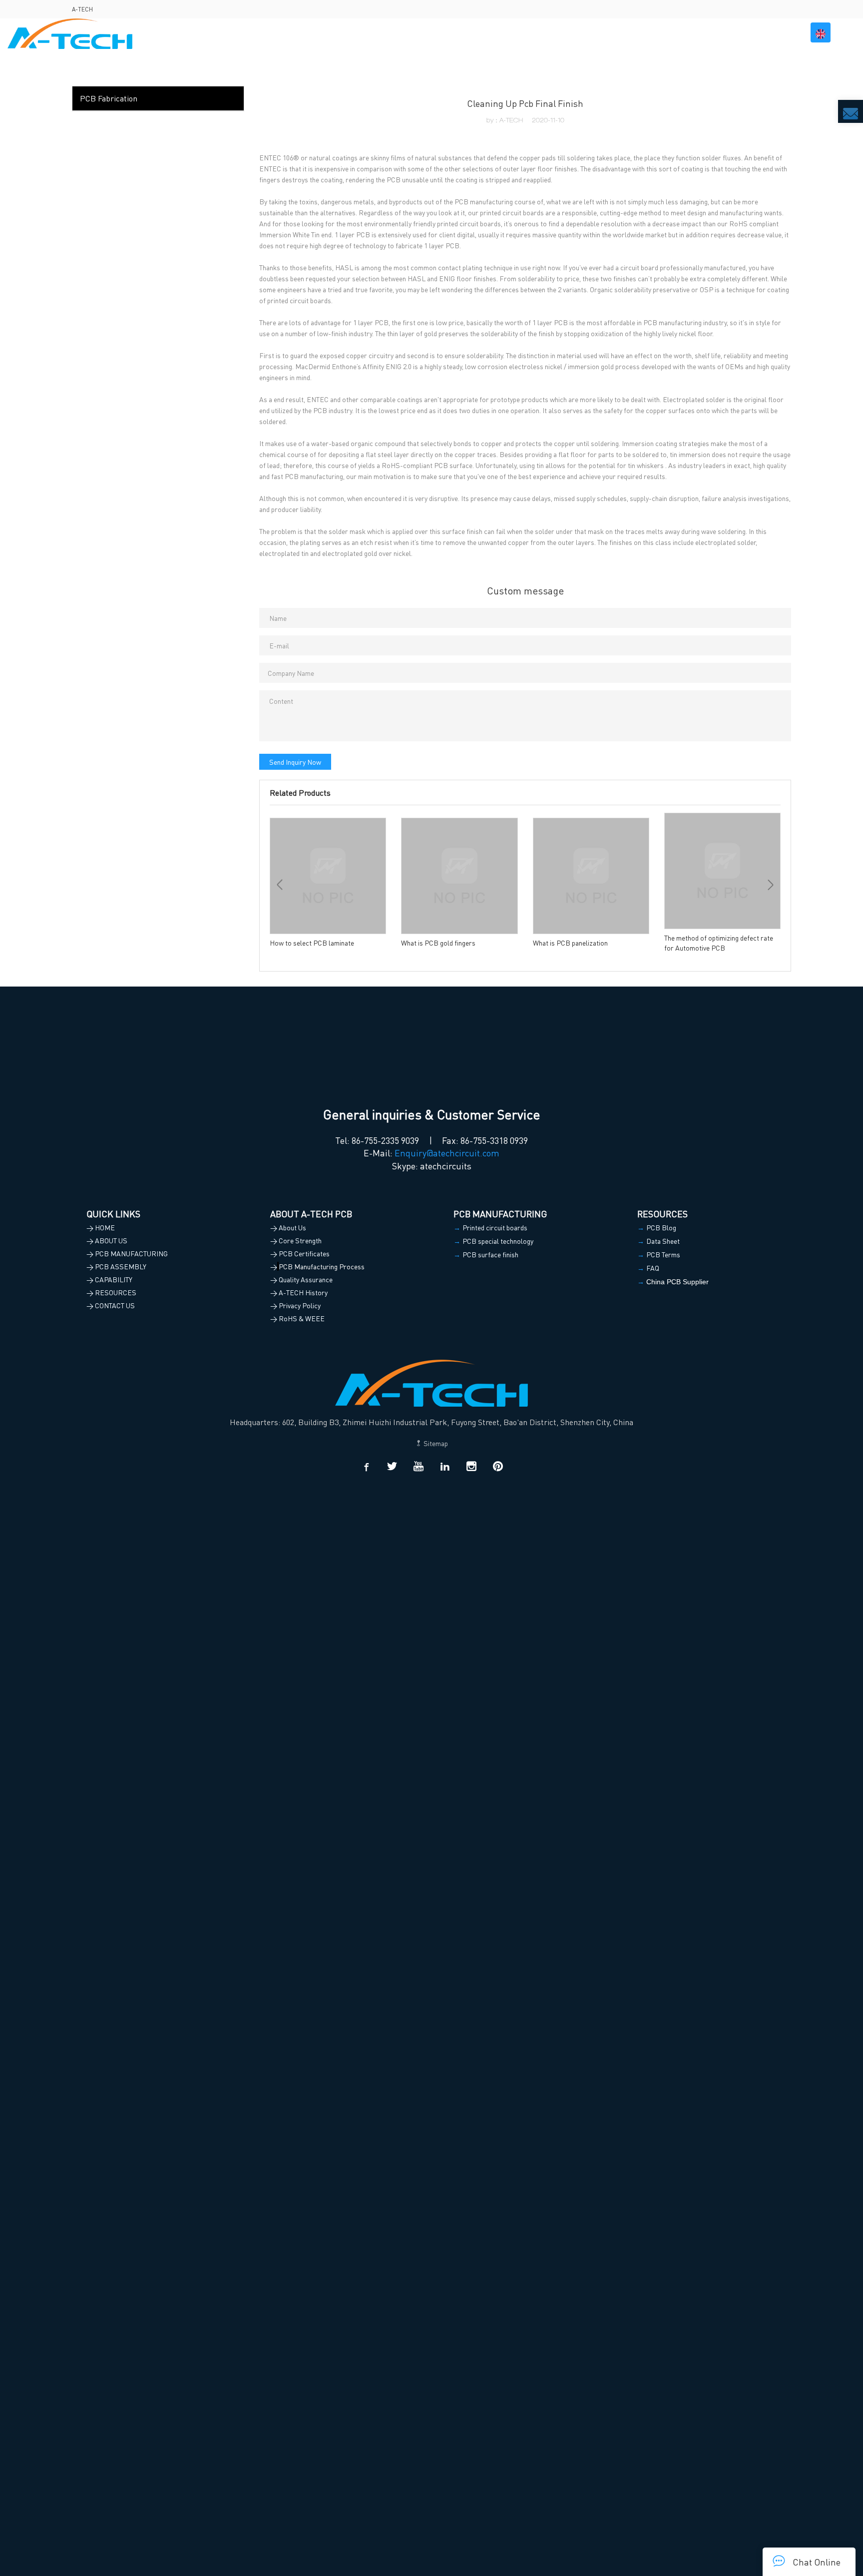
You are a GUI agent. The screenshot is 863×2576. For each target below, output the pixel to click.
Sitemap (435, 1443)
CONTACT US (768, 32)
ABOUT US (416, 32)
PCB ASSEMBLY (576, 32)
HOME (375, 32)
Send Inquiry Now (295, 762)
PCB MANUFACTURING (491, 32)
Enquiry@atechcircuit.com (447, 1153)
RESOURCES (705, 32)
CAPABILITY (643, 32)
